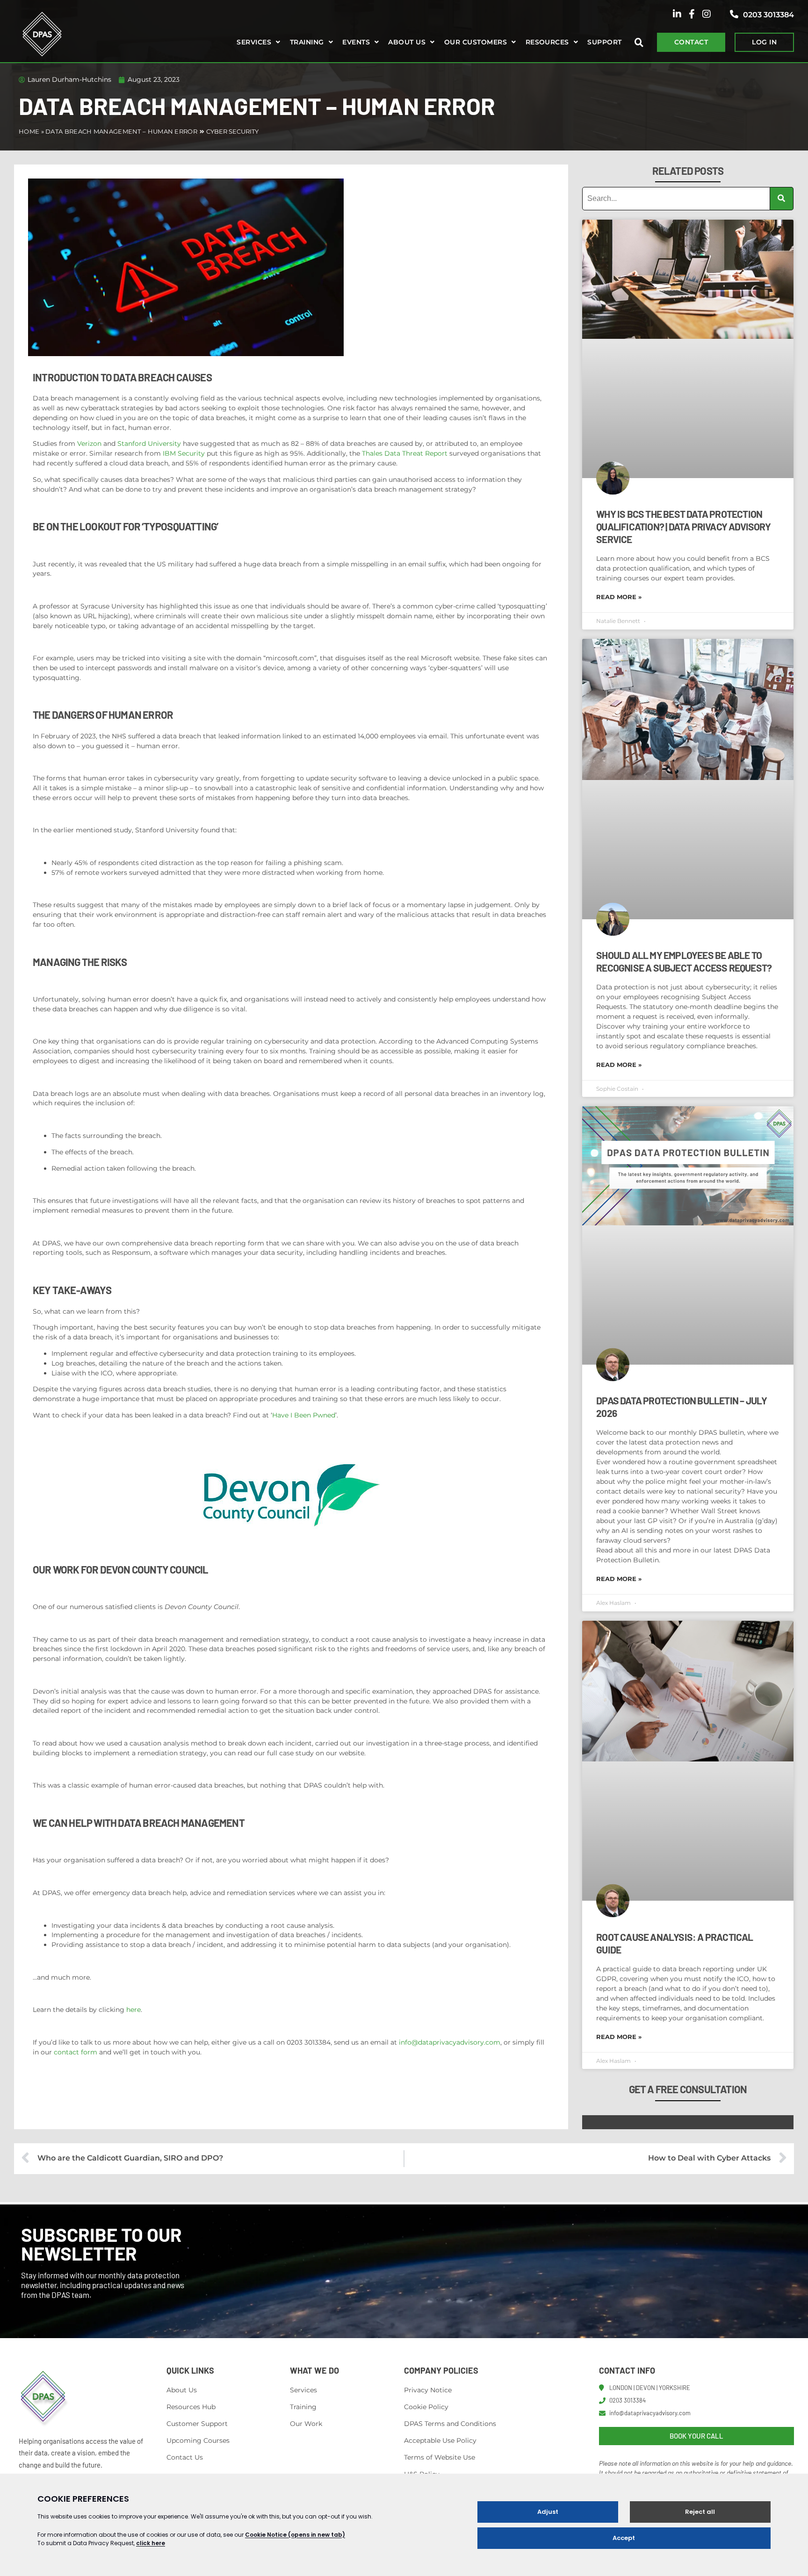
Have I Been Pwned (304, 1415)
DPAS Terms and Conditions (450, 2424)
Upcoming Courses (198, 2440)
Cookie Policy (426, 2407)
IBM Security (184, 453)
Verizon (89, 444)
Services (254, 42)
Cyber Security (232, 131)
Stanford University (149, 444)
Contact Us (185, 2457)
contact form (76, 2052)
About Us (182, 2390)
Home (29, 131)
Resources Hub (191, 2407)
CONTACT (691, 42)
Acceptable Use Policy (440, 2440)
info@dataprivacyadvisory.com (450, 2042)
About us (407, 42)
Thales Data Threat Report (405, 453)
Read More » (619, 597)
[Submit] (782, 199)
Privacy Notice (428, 2390)
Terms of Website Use (440, 2457)
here (133, 2010)
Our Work (306, 2424)
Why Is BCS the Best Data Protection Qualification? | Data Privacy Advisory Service (683, 526)
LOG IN (764, 42)
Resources (547, 42)
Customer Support (197, 2424)
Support (604, 42)
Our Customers (476, 42)
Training (307, 42)
